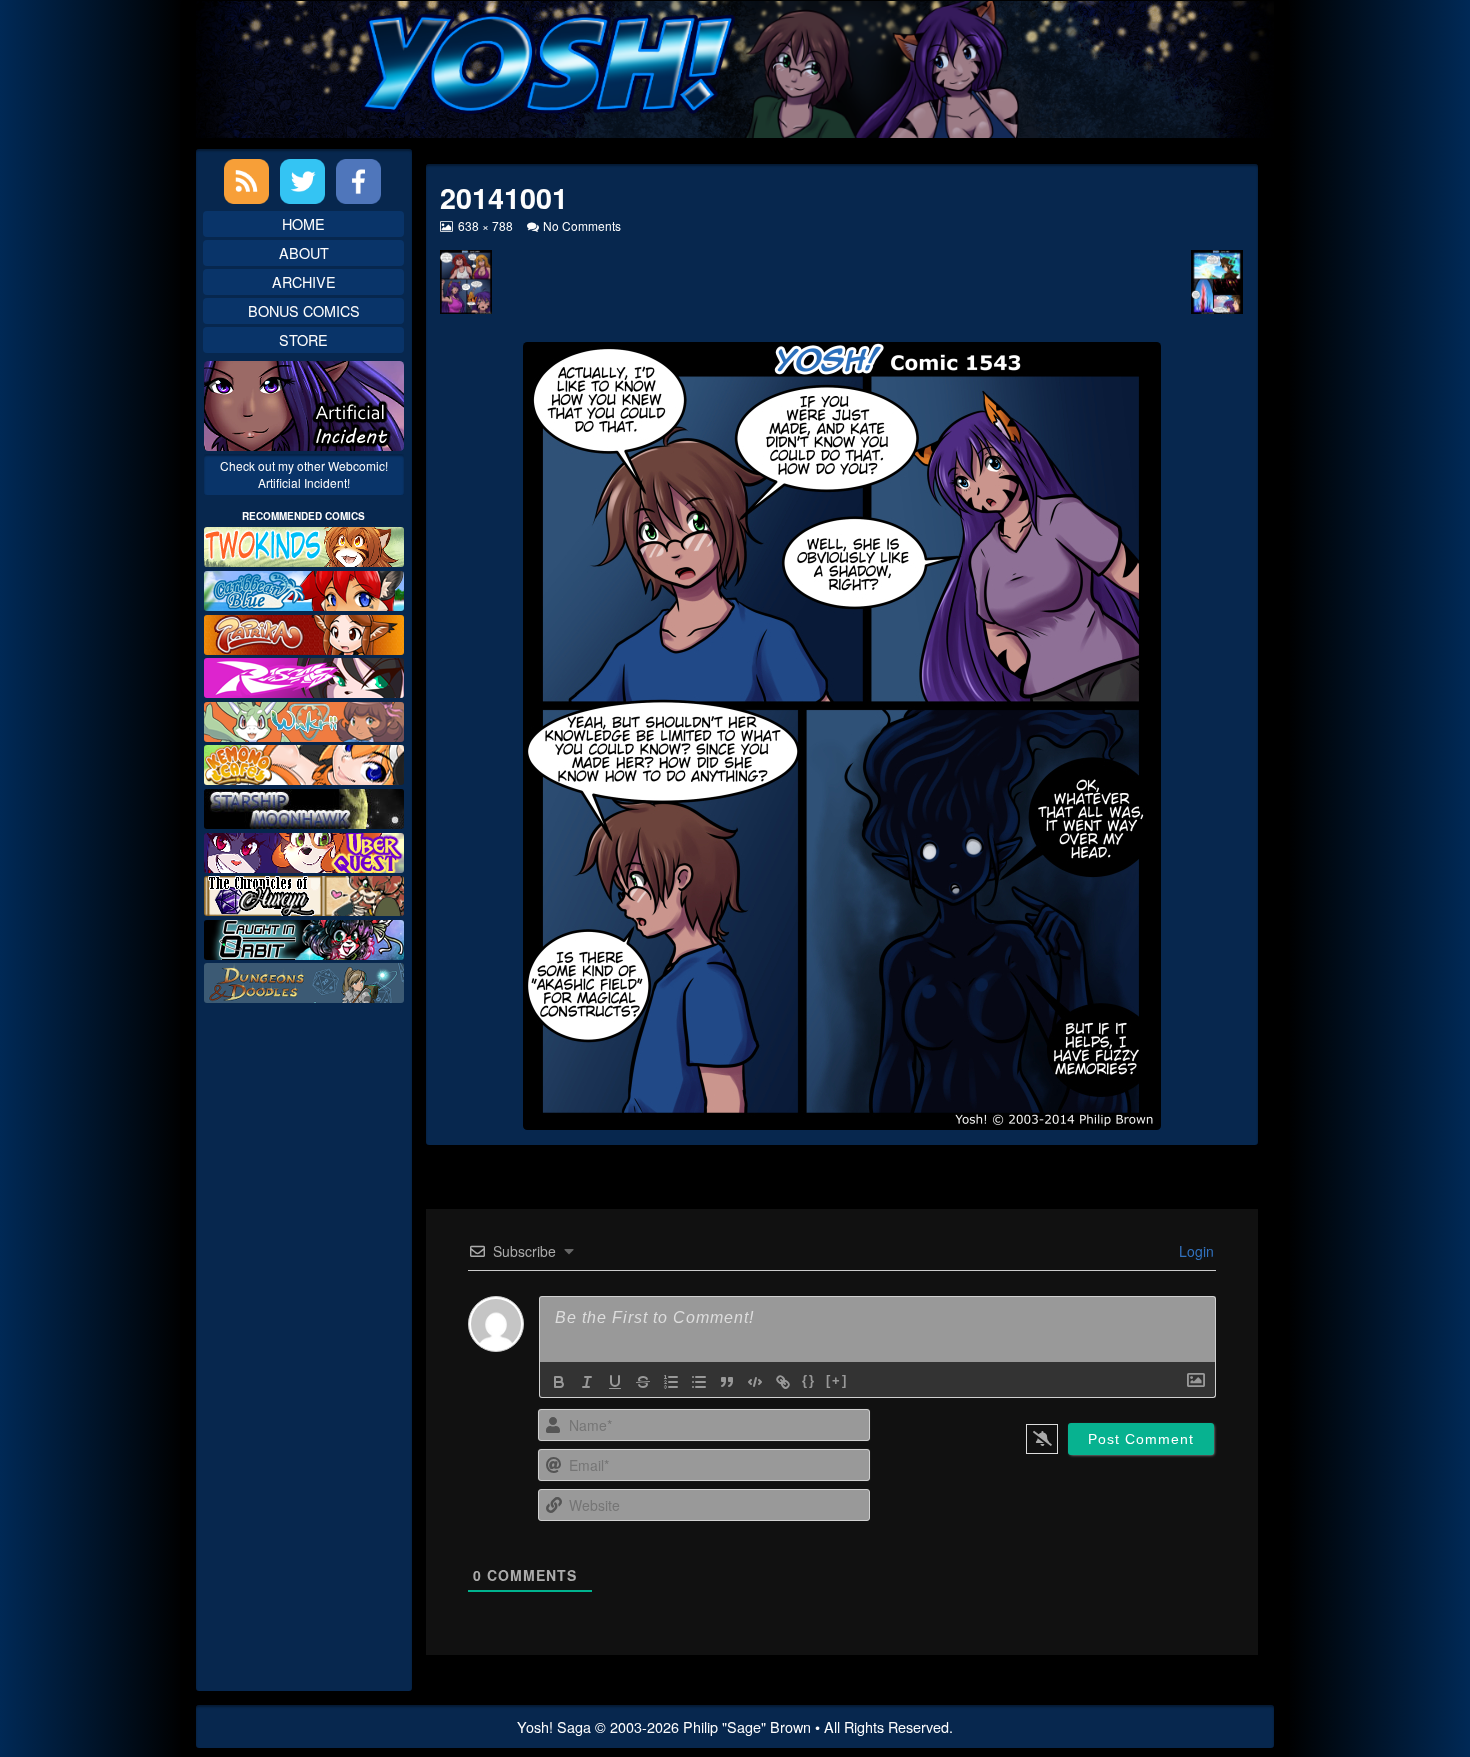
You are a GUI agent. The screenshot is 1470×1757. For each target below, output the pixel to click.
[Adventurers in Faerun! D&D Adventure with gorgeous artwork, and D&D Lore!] (304, 980)
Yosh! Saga (554, 1726)
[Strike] (643, 1382)
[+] (837, 1380)
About (304, 252)
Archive (304, 281)
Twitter (302, 181)
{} (809, 1380)
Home (303, 223)
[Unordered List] (699, 1382)
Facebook (358, 181)
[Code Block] (755, 1382)
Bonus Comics (304, 310)
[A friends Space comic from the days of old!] (304, 806)
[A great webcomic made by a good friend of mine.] (304, 544)
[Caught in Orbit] (304, 937)
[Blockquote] (727, 1382)
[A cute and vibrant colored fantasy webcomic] (304, 719)
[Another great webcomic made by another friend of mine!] (304, 588)
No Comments (582, 225)
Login (1194, 1251)
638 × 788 (484, 225)
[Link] (783, 1382)
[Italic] (587, 1382)
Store (303, 339)
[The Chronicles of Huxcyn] (304, 893)
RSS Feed (246, 181)
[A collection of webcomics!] (304, 762)
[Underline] (615, 1382)
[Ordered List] (671, 1382)
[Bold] (559, 1382)
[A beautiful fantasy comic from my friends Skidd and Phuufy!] (304, 849)
